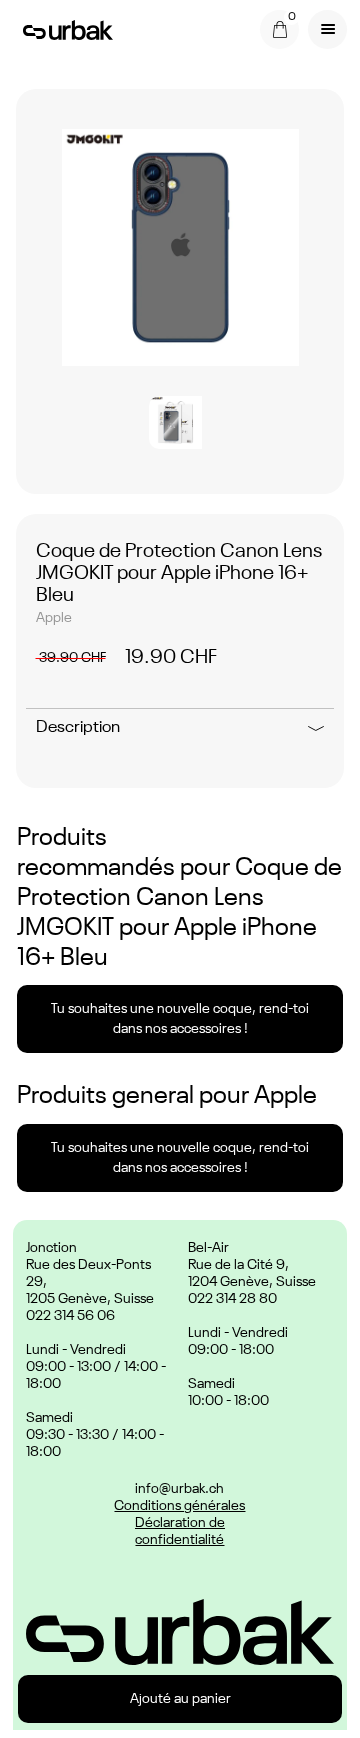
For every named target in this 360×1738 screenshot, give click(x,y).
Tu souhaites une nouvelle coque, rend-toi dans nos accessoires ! (180, 1019)
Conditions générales (179, 1506)
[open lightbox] (180, 247)
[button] (279, 29)
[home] (63, 29)
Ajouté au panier (180, 1699)
